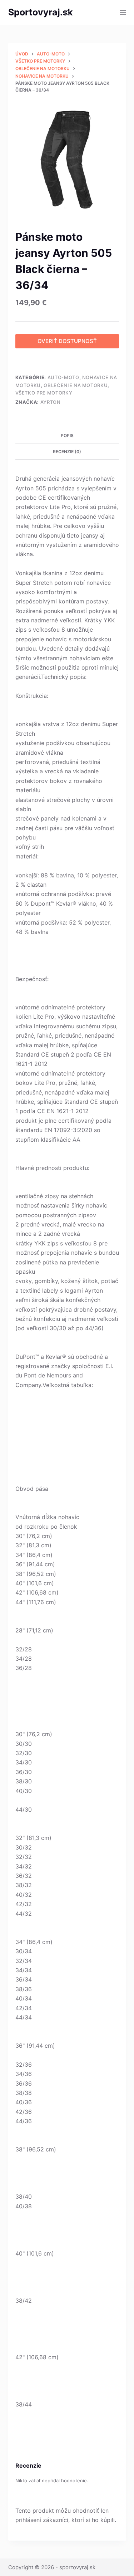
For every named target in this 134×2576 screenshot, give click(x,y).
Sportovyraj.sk (41, 12)
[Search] (67, 13)
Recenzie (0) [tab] (67, 452)
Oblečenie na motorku (76, 385)
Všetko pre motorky (44, 393)
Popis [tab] (67, 435)
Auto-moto (63, 377)
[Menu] (123, 13)
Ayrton (51, 402)
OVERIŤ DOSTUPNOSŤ (67, 341)
